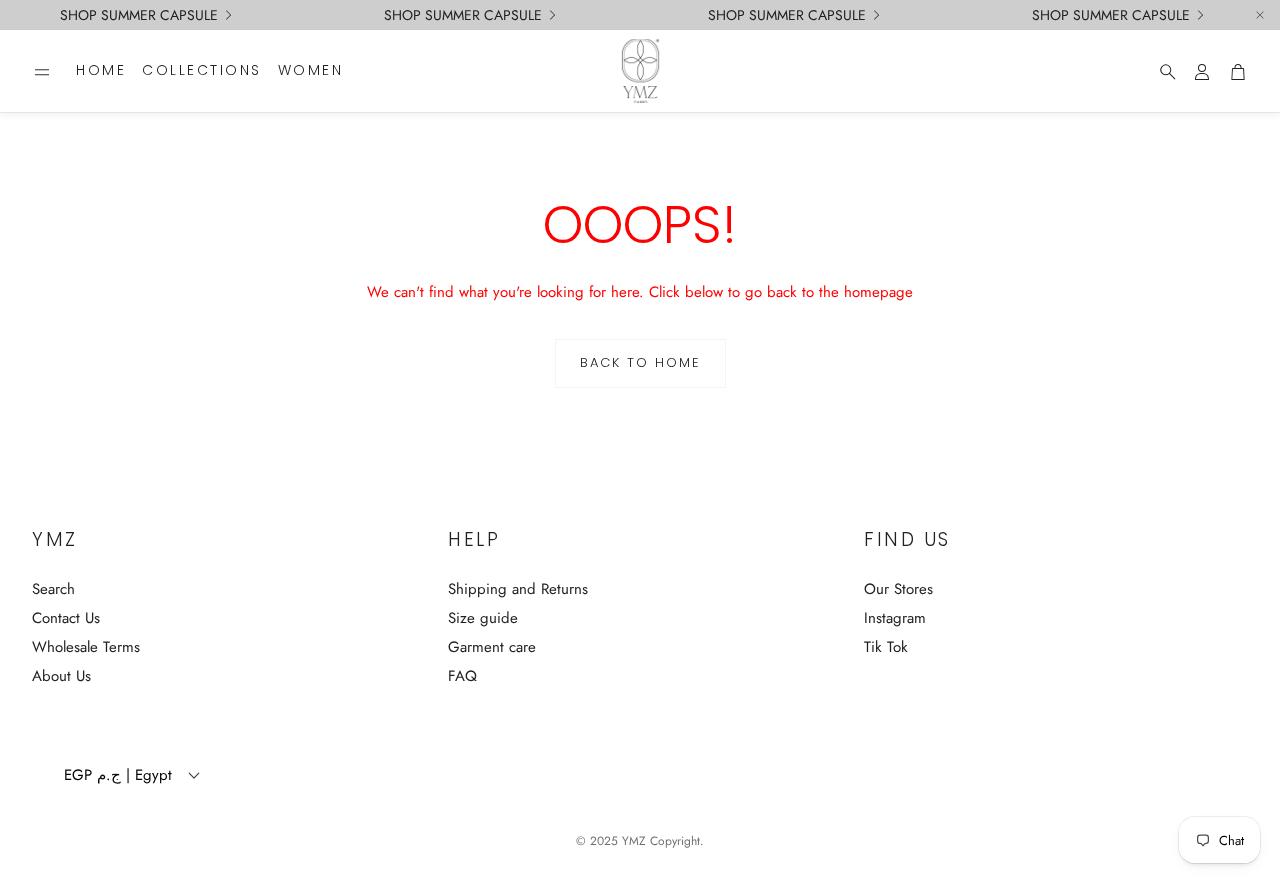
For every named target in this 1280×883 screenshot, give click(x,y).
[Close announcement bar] (1260, 15)
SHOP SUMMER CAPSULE (139, 15)
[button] (42, 72)
